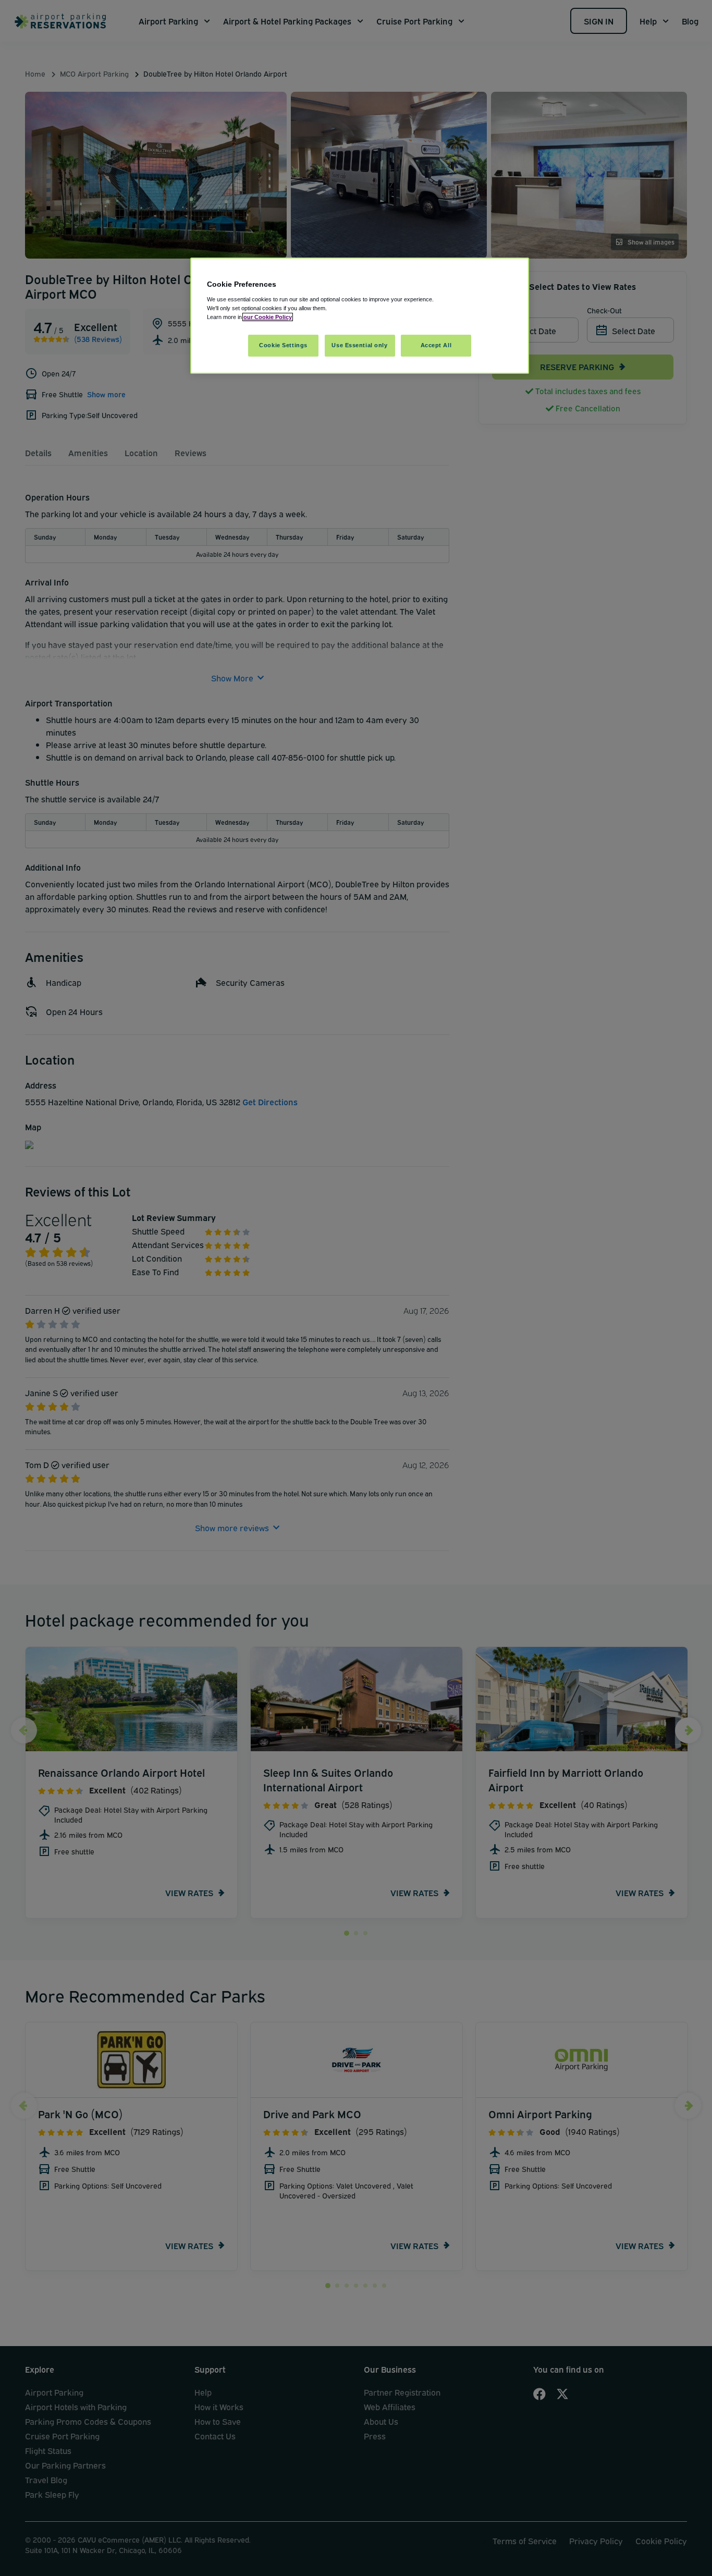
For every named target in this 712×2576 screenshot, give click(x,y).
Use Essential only (359, 345)
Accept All (436, 345)
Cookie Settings (283, 345)
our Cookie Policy (268, 317)
